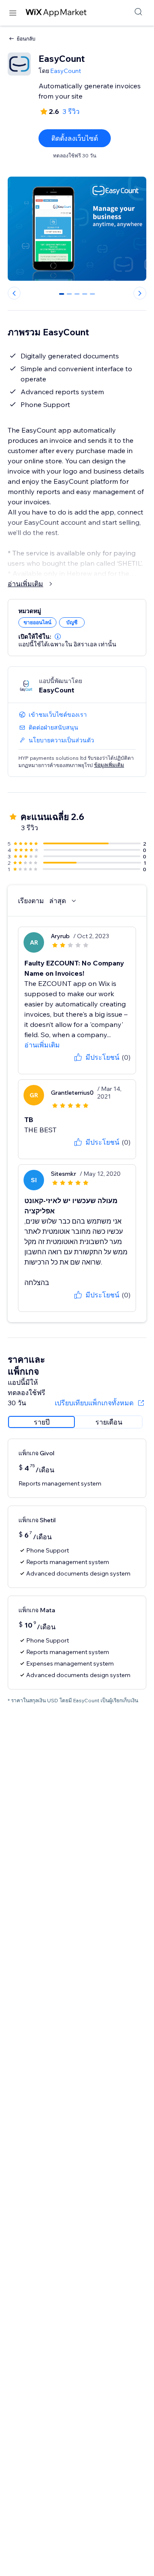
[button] (58, 637)
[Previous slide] (14, 293)
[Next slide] (140, 293)
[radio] (41, 1422)
